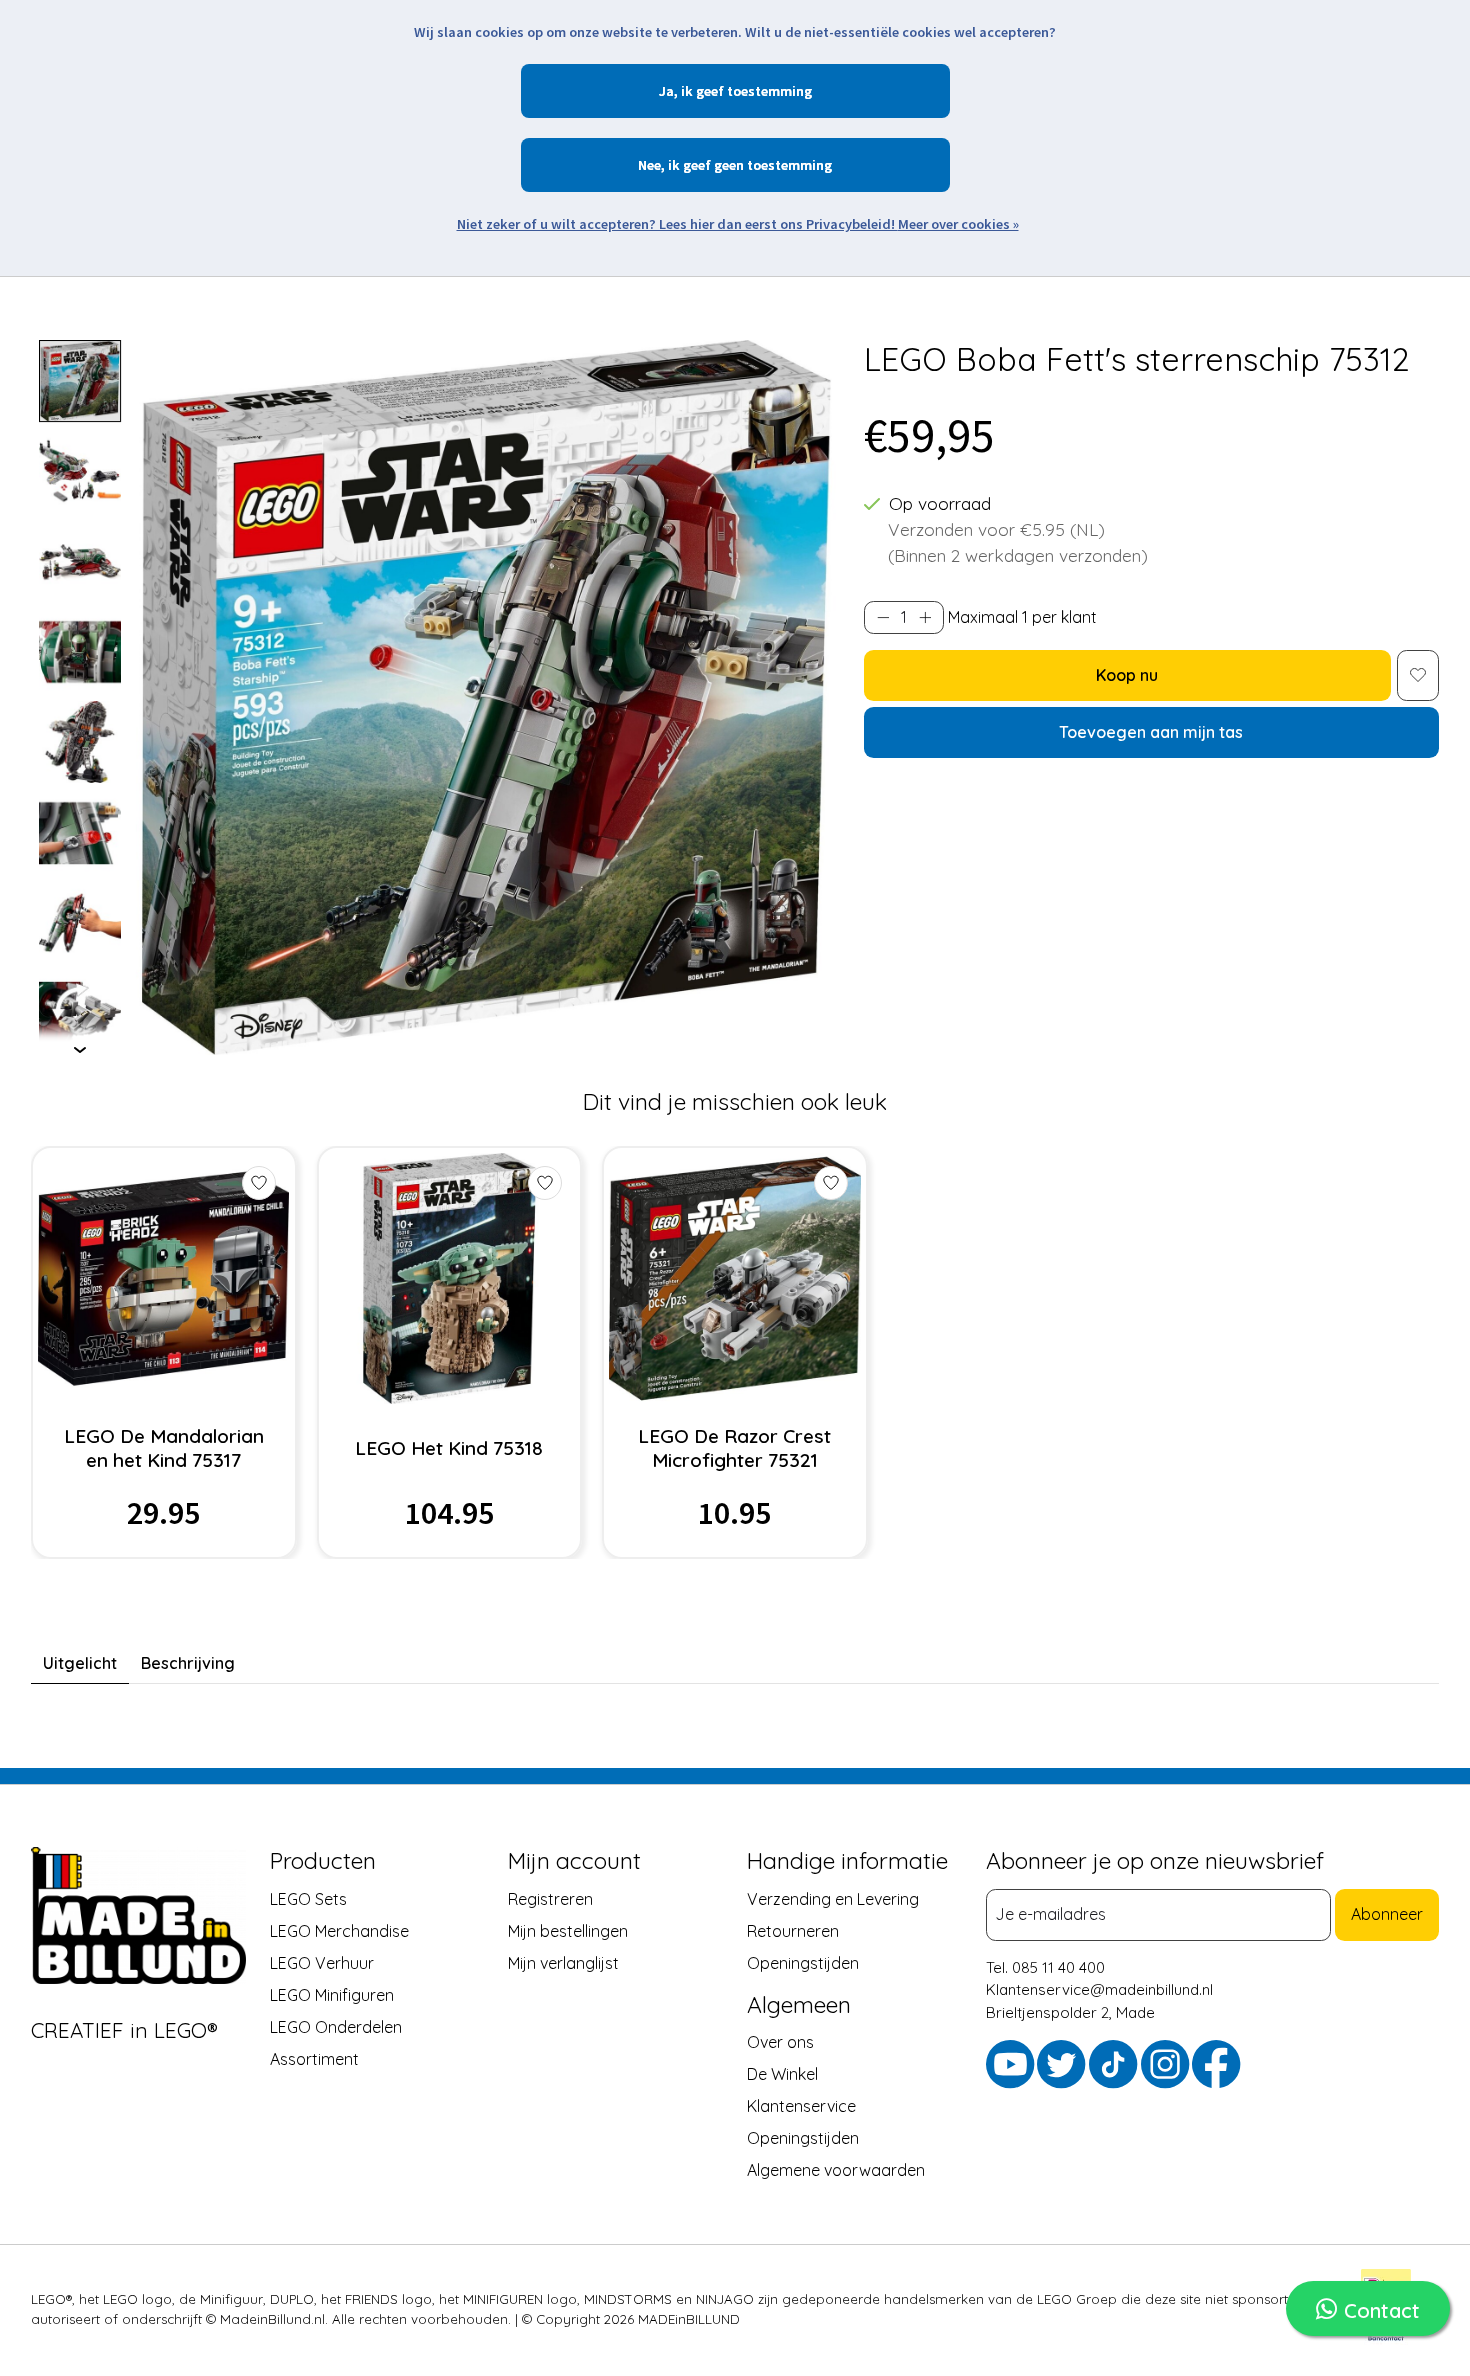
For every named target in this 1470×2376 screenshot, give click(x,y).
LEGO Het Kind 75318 (449, 1448)
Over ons (780, 2042)
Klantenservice (801, 2106)
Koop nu (1127, 675)
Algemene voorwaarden (836, 2170)
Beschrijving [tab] (188, 1663)
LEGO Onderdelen (336, 2026)
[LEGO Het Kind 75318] (449, 1278)
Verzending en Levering (833, 1898)
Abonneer (1387, 1914)
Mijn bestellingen (568, 1930)
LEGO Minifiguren (332, 1994)
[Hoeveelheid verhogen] (925, 617)
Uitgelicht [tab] (80, 1663)
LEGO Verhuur (322, 1962)
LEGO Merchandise (339, 1930)
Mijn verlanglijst (563, 1962)
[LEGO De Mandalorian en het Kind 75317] (163, 1278)
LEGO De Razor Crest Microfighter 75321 (734, 1448)
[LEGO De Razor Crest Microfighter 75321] (734, 1278)
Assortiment (314, 2058)
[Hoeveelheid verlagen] (883, 617)
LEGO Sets (308, 1898)
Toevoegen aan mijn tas (1151, 732)
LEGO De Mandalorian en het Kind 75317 (164, 1448)
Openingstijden (803, 1962)
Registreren (550, 1898)
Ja (666, 91)
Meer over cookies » (958, 224)
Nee (649, 165)
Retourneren (793, 1930)
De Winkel (782, 2074)
